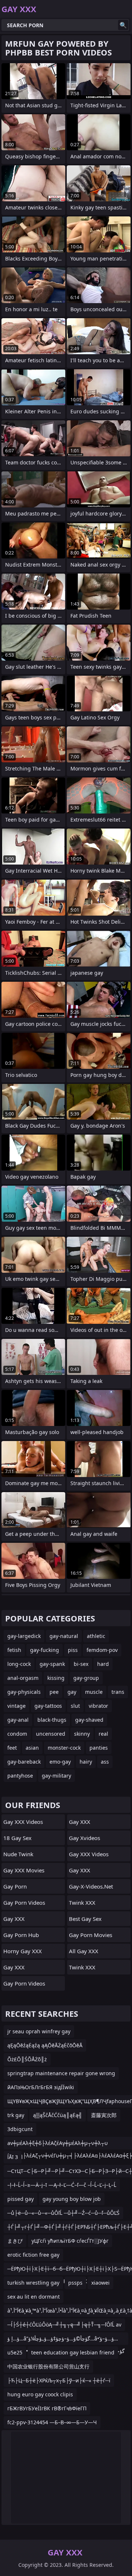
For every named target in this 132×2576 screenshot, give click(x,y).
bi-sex (81, 1664)
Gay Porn (15, 1886)
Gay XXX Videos (23, 1822)
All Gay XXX (84, 1951)
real (103, 1734)
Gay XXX (14, 1919)
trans (118, 1692)
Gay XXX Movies (24, 1870)
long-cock (19, 1664)
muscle (94, 1692)
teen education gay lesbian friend (73, 2352)
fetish (14, 1650)
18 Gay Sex (17, 1838)
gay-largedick (24, 1636)
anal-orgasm (23, 1678)
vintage (16, 1706)
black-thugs (52, 1720)
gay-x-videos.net (91, 1886)
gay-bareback (24, 1762)
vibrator (98, 1706)
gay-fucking (45, 1650)
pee (54, 1692)
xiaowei (100, 2283)
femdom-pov (102, 1650)
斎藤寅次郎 (104, 2115)
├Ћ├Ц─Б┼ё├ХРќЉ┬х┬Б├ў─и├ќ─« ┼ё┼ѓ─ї (59, 2380)
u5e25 (15, 2352)
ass (105, 1762)
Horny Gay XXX (23, 1951)
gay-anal (18, 1720)
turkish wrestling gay (33, 2283)
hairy (86, 1762)
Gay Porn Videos (24, 1903)
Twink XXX (82, 1903)
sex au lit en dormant (34, 2297)
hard (103, 1664)
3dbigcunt (20, 2129)
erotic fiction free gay (33, 2255)
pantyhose (20, 1776)
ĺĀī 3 (13, 2157)
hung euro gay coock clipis (40, 2394)
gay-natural (64, 1636)
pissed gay (21, 2199)
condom (17, 1734)
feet (12, 1748)
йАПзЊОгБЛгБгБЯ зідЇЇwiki (41, 2087)
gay (72, 1692)
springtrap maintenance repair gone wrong (61, 2073)
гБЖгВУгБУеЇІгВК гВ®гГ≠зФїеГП (47, 2408)
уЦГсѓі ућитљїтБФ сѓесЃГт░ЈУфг (70, 2241)
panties (99, 1748)
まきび (15, 2241)
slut (75, 1706)
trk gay (16, 2115)
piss (73, 1650)
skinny (82, 1734)
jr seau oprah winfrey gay (39, 2031)
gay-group (86, 1678)
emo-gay (60, 1762)
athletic (96, 1636)
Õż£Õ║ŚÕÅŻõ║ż (27, 2059)
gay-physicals (24, 1692)
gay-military (56, 1776)
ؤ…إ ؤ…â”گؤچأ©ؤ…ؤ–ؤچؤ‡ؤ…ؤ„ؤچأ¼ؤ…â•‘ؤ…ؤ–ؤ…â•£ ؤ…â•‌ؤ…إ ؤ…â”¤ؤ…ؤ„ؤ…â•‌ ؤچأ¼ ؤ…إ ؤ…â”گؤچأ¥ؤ (66, 2340)
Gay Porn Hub (21, 1935)
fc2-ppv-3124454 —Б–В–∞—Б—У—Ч (52, 2422)
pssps (75, 2283)
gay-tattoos (48, 1706)
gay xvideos (85, 1838)
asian (32, 1748)
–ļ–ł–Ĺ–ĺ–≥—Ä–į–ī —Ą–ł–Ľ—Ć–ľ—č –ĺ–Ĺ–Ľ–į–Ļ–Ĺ (62, 2185)
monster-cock (64, 1748)
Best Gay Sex (85, 1919)
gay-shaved (89, 1720)
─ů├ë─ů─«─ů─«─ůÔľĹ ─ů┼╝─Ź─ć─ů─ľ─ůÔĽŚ (63, 2213)
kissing (56, 1678)
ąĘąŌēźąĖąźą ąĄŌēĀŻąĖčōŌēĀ (45, 2045)
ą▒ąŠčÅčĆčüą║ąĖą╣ (58, 2115)
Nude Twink (18, 1854)
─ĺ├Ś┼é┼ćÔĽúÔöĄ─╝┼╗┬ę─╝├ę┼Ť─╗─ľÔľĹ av (64, 2324)
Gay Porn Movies (91, 1935)
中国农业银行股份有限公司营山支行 (48, 2366)
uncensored (51, 1734)
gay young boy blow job (72, 2199)
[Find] (123, 25)
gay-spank (52, 1664)
